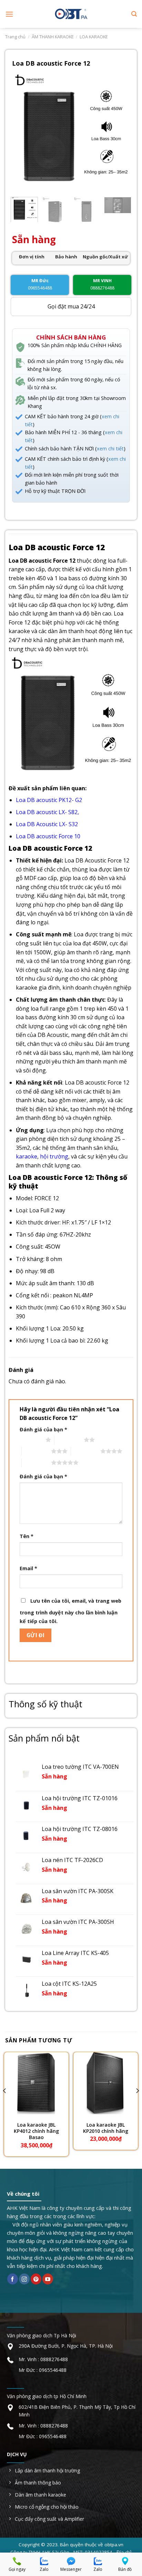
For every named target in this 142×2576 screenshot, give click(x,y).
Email (28, 1568)
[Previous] (23, 132)
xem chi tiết (110, 449)
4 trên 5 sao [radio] (86, 1451)
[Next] (119, 132)
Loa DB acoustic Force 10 (48, 836)
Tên (27, 1536)
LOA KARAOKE (94, 37)
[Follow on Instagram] (24, 2279)
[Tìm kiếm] (134, 14)
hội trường (54, 1156)
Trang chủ (15, 37)
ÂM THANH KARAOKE (53, 37)
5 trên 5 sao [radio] (36, 1462)
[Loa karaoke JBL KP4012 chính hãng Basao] (36, 2083)
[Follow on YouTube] (48, 2279)
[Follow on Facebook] (13, 2279)
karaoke (27, 1156)
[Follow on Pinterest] (36, 2279)
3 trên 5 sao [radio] (36, 1451)
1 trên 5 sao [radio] (31, 1440)
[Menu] (9, 14)
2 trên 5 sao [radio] (69, 1440)
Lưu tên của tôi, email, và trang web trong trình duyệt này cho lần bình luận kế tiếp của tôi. (70, 1611)
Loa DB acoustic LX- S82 (47, 812)
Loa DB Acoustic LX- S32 (47, 824)
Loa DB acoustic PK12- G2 (49, 800)
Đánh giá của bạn (43, 1429)
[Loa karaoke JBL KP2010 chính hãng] (106, 2083)
